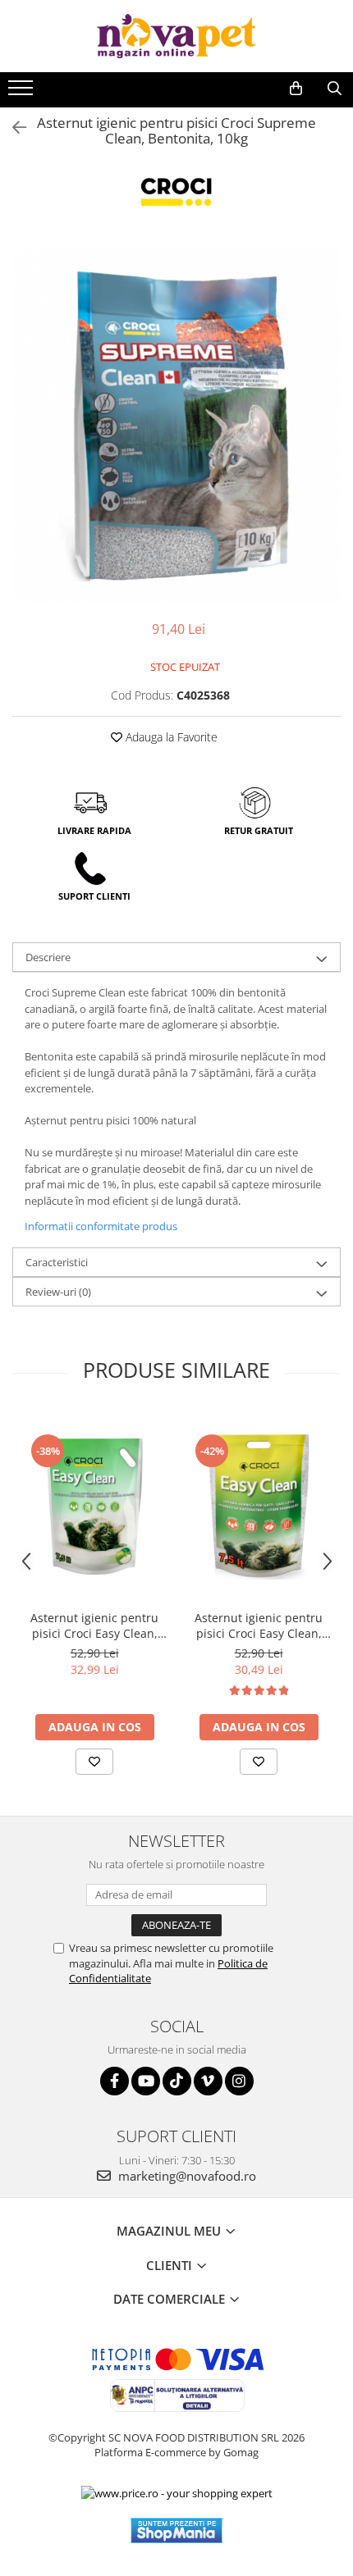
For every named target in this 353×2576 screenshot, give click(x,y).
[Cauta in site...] (335, 89)
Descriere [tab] (48, 957)
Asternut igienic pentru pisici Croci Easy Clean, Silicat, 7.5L (259, 1625)
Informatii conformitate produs (101, 1226)
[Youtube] (146, 2081)
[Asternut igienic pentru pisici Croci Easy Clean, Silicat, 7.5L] (259, 1506)
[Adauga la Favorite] (94, 1762)
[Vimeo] (208, 2081)
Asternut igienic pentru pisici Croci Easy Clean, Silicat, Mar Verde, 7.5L (94, 1625)
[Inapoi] (12, 128)
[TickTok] (177, 2081)
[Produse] (23, 93)
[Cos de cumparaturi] (296, 89)
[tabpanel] (176, 426)
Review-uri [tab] (58, 1292)
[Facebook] (115, 2081)
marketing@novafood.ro (186, 2176)
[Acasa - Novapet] (176, 36)
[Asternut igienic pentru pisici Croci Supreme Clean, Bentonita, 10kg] (176, 426)
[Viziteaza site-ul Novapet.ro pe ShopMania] (176, 2530)
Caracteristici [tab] (57, 1262)
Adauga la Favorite (170, 737)
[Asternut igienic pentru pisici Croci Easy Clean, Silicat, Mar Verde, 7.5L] (94, 1506)
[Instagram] (239, 2081)
